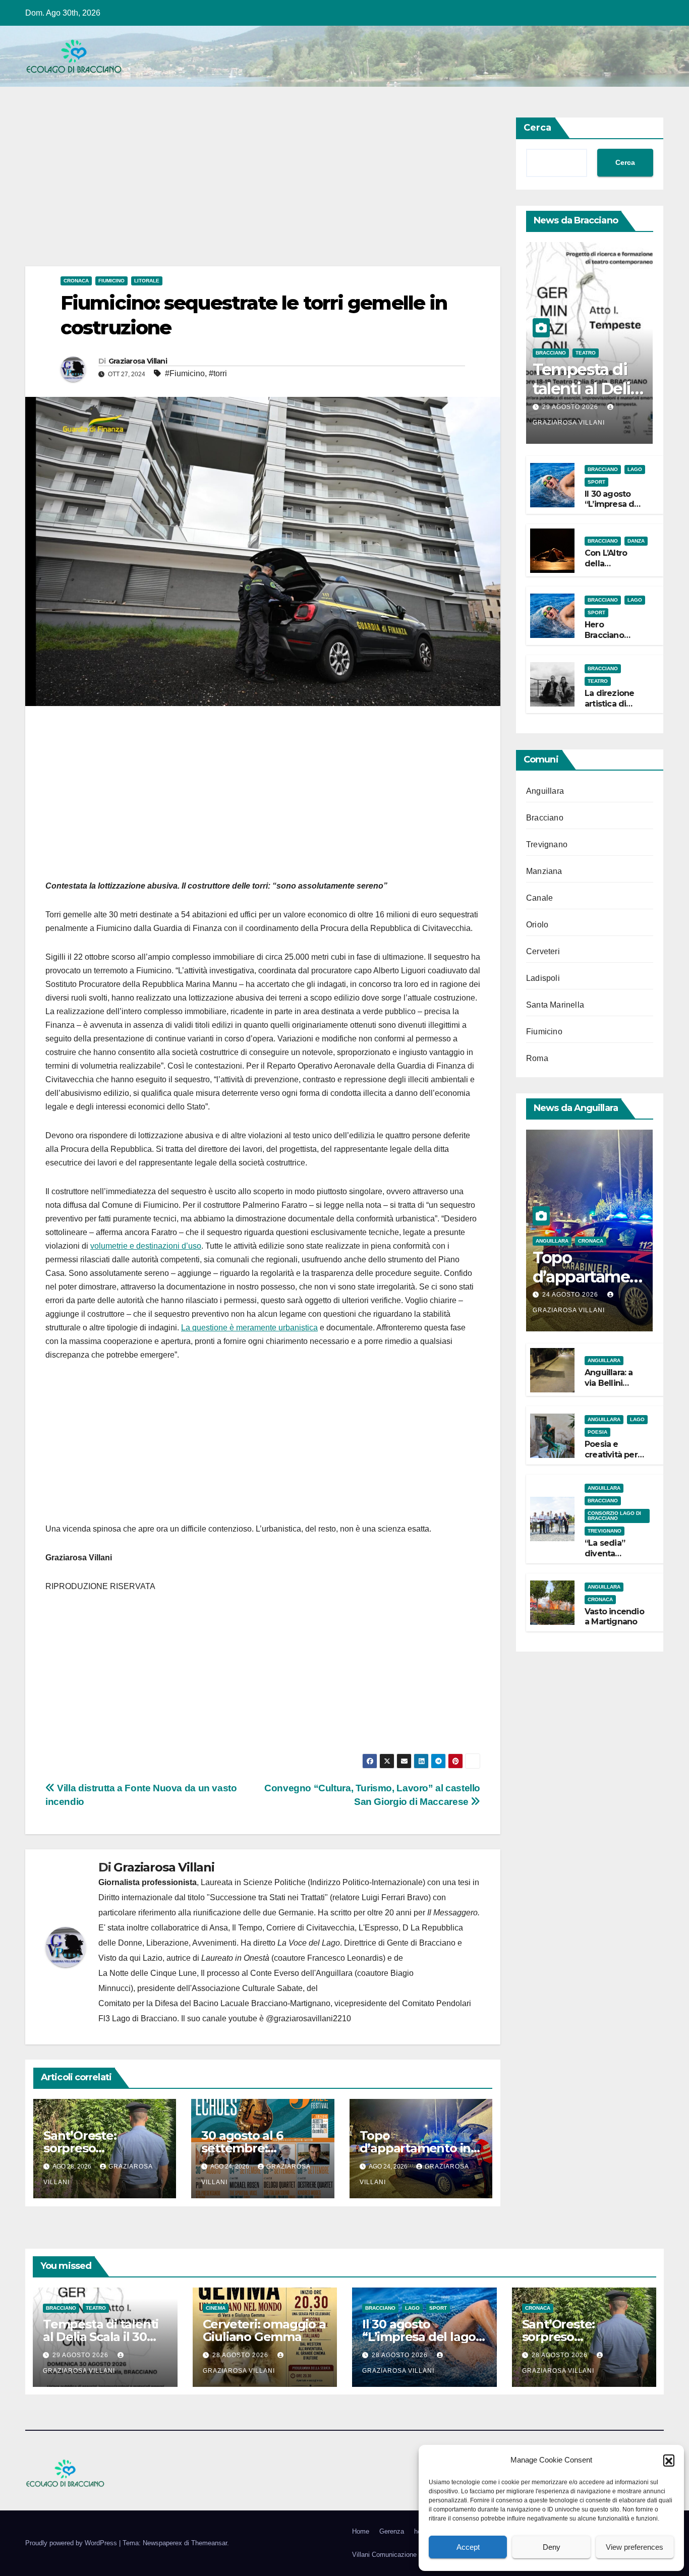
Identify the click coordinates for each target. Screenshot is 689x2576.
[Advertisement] (263, 192)
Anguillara (545, 792)
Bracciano (551, 353)
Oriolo (537, 925)
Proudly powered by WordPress (72, 2543)
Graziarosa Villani (138, 361)
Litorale (147, 281)
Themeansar (209, 2543)
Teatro (586, 353)
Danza (636, 541)
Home (361, 2531)
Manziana (544, 872)
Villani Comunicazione (384, 2555)
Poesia (597, 1432)
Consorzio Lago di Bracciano (614, 1516)
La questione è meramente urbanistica (249, 1328)
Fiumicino (111, 281)
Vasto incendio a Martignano (614, 1617)
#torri (218, 373)
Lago (635, 469)
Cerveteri (543, 952)
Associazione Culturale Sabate (247, 1988)
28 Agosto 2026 (241, 2355)
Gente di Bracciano (421, 1943)
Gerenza (392, 2531)
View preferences (635, 2547)
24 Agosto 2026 (571, 1295)
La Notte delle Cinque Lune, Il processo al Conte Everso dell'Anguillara (225, 1973)
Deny (552, 2547)
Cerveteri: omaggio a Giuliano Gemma (264, 2330)
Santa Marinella (555, 1005)
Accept (468, 2547)
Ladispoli (543, 979)
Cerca (537, 128)
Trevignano (547, 845)
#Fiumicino (185, 373)
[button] (669, 2460)
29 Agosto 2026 (571, 407)
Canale (539, 898)
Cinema (216, 2308)
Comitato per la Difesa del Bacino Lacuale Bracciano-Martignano (214, 2003)
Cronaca (76, 281)
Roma (537, 1059)
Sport (596, 482)
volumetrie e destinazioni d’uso (146, 1246)
